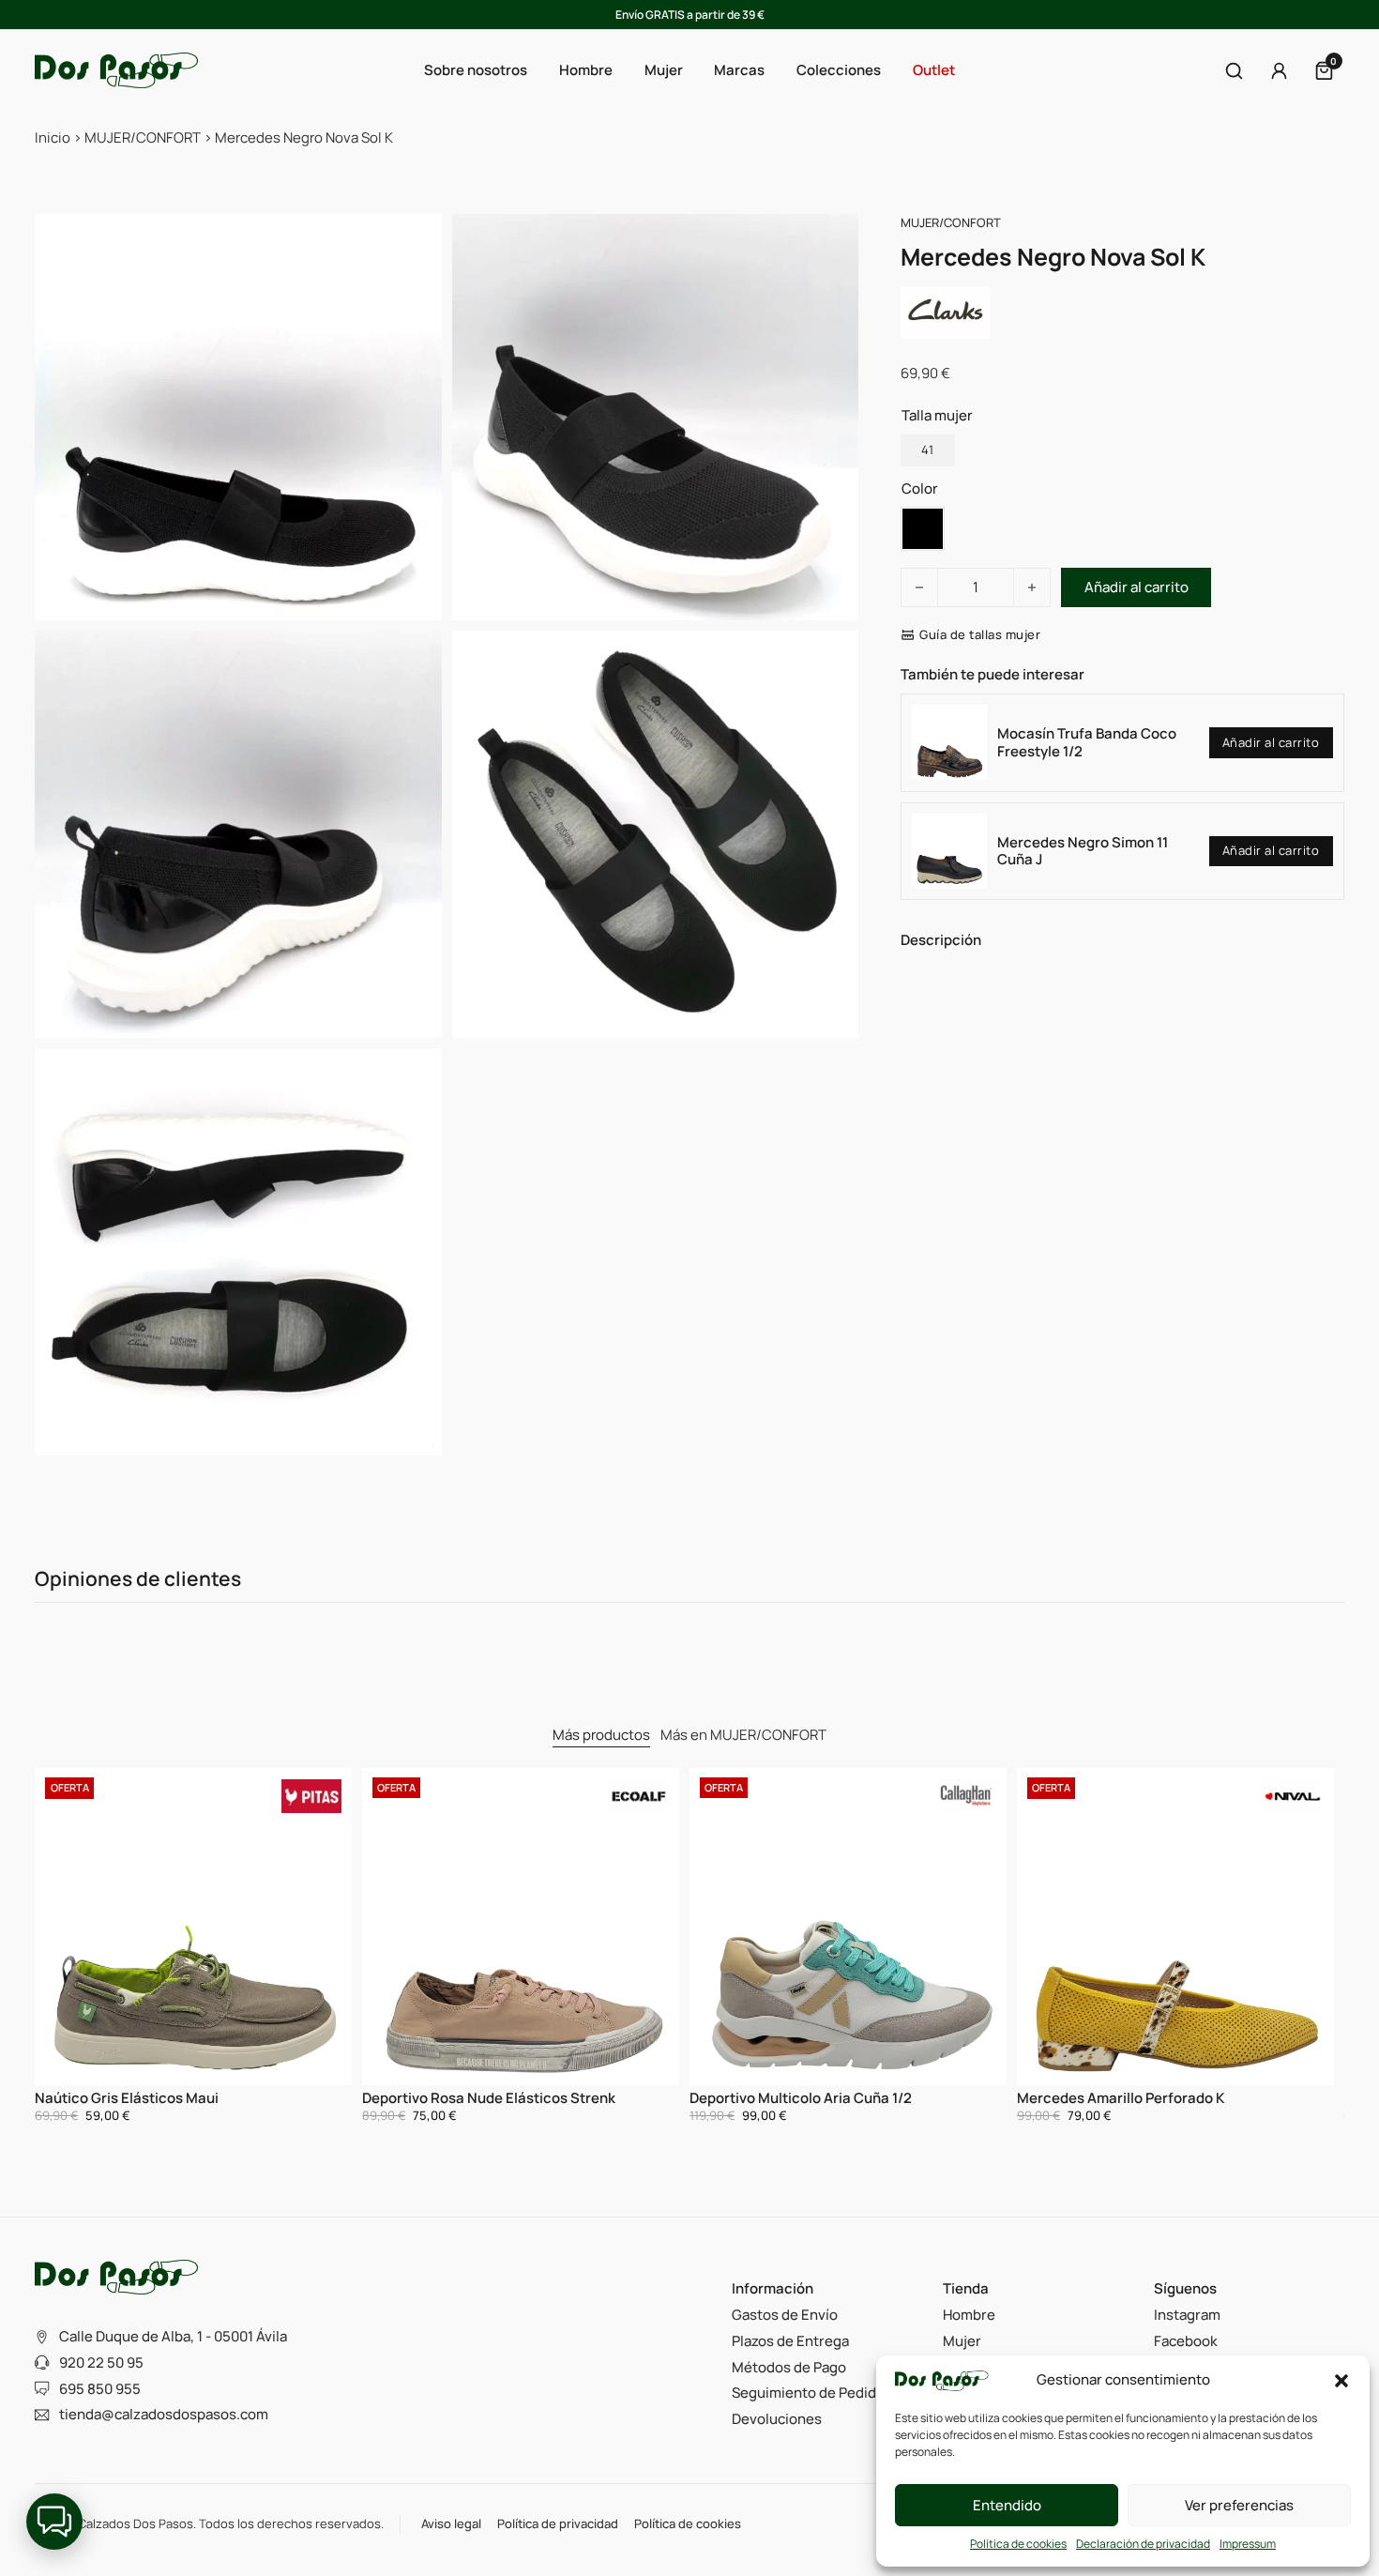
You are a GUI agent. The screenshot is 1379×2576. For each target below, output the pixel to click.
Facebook (1186, 2341)
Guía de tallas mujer (980, 635)
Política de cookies (1018, 2544)
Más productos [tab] (601, 1735)
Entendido (1007, 2505)
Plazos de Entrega (790, 2341)
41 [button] (927, 450)
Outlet (934, 70)
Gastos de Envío (785, 2315)
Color (920, 488)
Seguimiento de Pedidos (812, 2393)
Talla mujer (937, 415)
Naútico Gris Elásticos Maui (127, 2098)
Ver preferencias (1239, 2505)
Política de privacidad (558, 2523)
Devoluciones (777, 2419)
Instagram (1187, 2315)
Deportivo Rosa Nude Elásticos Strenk (489, 2098)
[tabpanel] (689, 1947)
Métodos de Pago (789, 2367)
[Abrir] (1234, 71)
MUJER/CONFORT (143, 137)
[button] (1341, 2381)
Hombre (969, 2315)
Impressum (1248, 2544)
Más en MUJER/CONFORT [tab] (743, 1735)
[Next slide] (1314, 1947)
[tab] (601, 1736)
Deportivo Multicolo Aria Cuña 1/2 (801, 2098)
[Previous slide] (65, 1947)
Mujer (962, 2341)
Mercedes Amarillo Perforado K (1121, 2098)
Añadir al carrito (1271, 742)
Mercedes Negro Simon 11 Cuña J (1083, 851)
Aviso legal (451, 2523)
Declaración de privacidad (1143, 2544)
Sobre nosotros (476, 70)
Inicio (53, 137)
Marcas (739, 70)
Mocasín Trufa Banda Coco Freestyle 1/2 (1087, 742)
